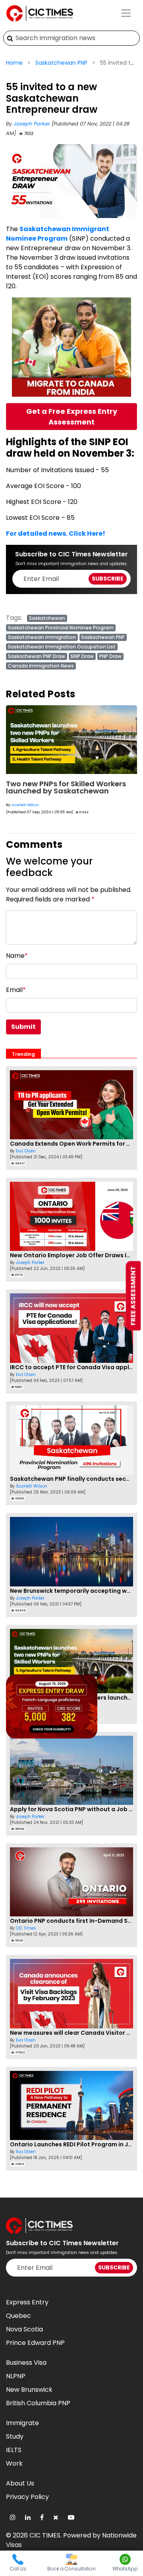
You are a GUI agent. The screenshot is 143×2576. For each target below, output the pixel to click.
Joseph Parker (33, 124)
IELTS (14, 2450)
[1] (10, 38)
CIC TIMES (45, 2535)
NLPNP (16, 2376)
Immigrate (22, 2423)
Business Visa (26, 2363)
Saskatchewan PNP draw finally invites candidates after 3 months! (70, 792)
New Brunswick (29, 2390)
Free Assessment (133, 1296)
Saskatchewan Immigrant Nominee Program (58, 234)
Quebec (18, 2316)
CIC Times (26, 1928)
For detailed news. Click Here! (56, 534)
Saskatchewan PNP (61, 63)
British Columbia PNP (38, 2403)
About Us (20, 2483)
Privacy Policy (27, 2497)
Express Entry (27, 2302)
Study (15, 2436)
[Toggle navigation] (126, 13)
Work (14, 2463)
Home (14, 63)
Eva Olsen (26, 1151)
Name (17, 956)
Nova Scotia (24, 2329)
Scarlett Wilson (32, 1486)
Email (16, 990)
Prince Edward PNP (35, 2343)
